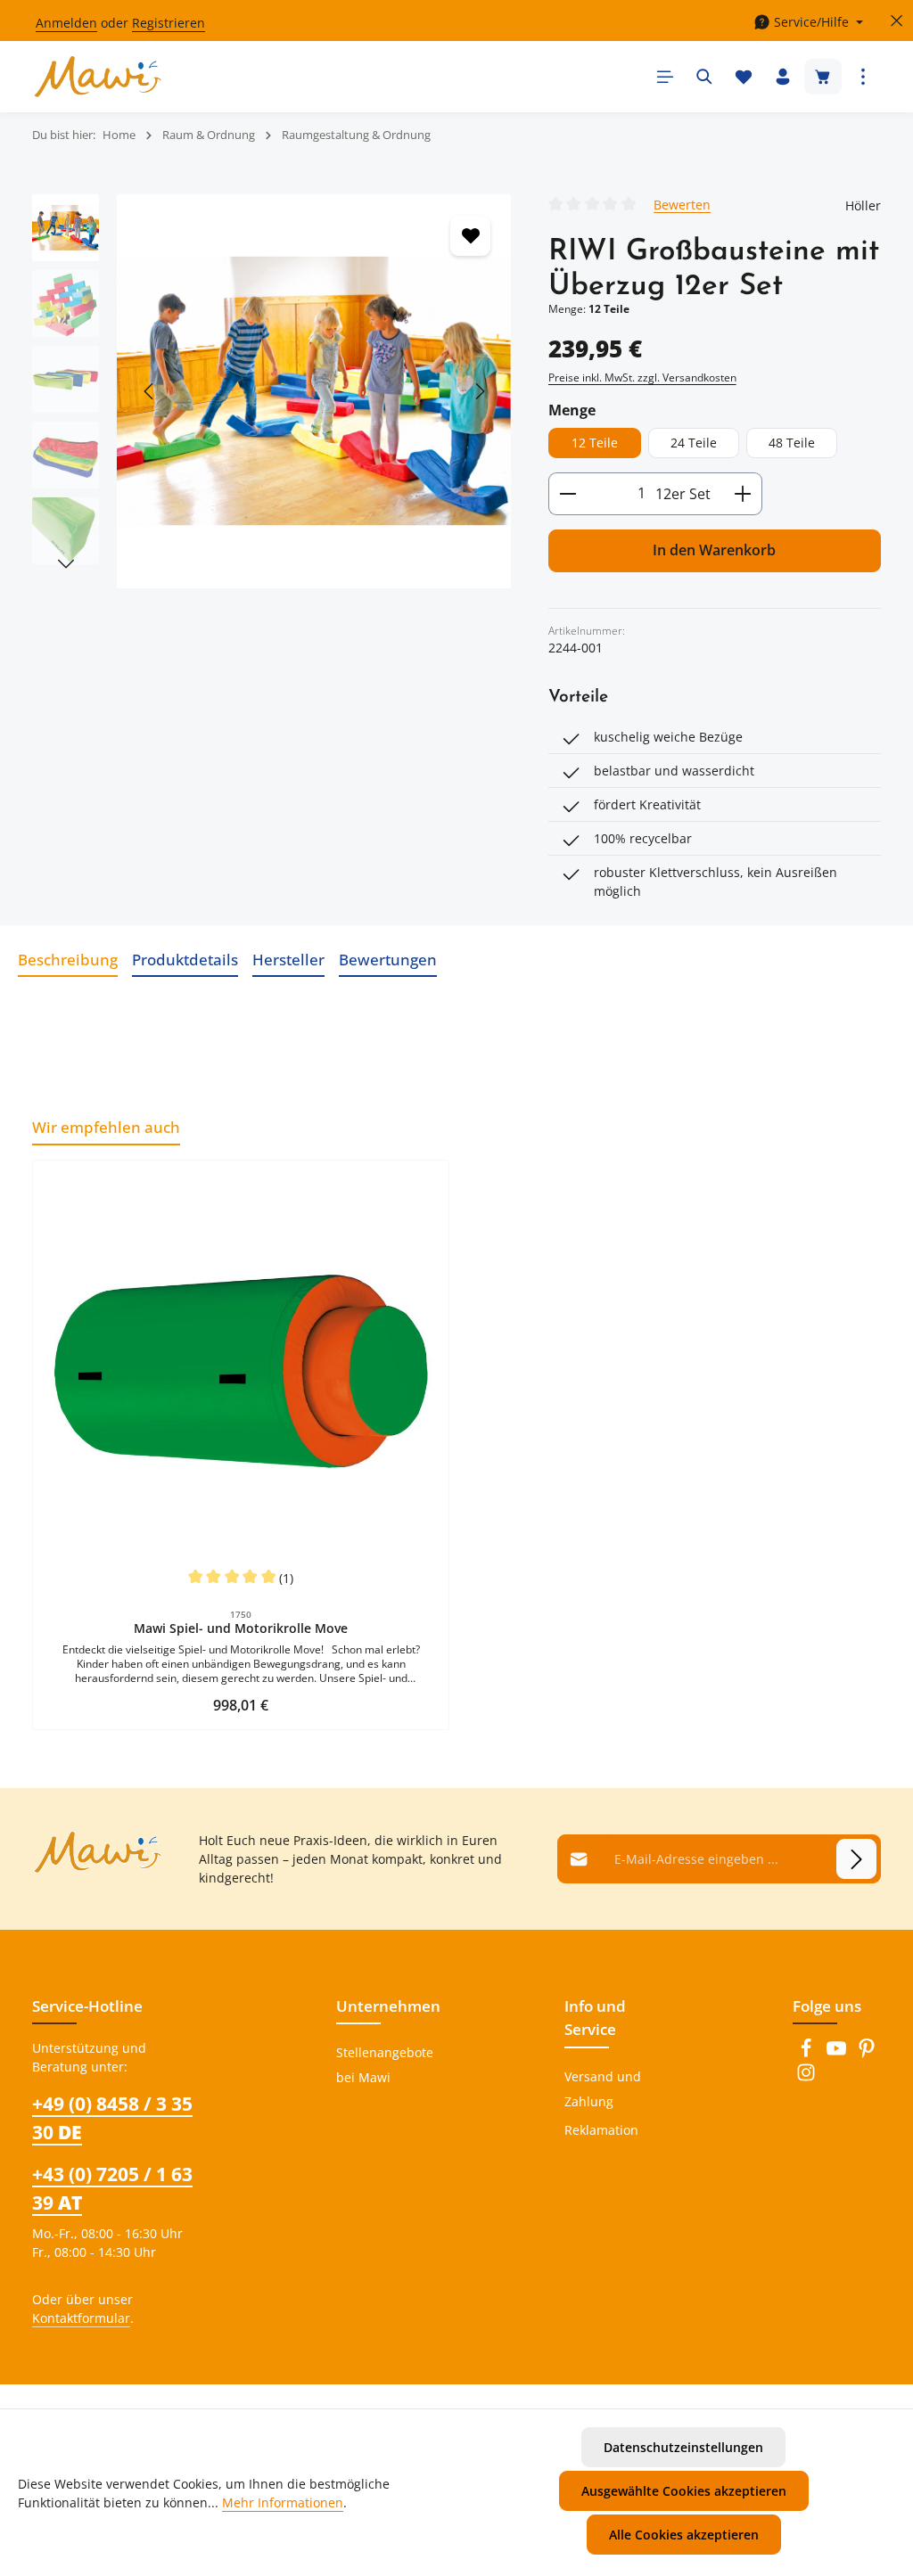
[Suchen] (704, 77)
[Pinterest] (867, 2053)
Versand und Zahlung (603, 2089)
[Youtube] (838, 2053)
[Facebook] (808, 2053)
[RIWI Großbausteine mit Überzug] (314, 391)
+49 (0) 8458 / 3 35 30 (112, 2117)
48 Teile (792, 443)
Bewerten (682, 204)
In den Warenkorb (714, 550)
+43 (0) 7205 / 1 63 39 (112, 2188)
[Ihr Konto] (783, 77)
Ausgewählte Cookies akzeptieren (684, 2491)
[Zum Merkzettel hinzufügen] (470, 236)
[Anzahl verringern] (568, 494)
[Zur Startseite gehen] (98, 77)
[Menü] (665, 77)
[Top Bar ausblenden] (897, 21)
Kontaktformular (81, 2318)
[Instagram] (806, 2077)
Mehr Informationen (283, 2502)
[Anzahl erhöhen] (743, 494)
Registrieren (169, 23)
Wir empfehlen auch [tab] (106, 1127)
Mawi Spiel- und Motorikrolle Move (241, 1628)
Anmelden (66, 23)
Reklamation (601, 2130)
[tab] (68, 960)
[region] (272, 391)
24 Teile (694, 443)
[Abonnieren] (856, 1859)
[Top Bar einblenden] (863, 77)
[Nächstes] (479, 391)
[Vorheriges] (150, 391)
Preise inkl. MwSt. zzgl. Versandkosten (642, 377)
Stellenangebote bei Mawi (385, 2065)
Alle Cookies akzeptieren (684, 2535)
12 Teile (595, 443)
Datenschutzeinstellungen (683, 2447)
